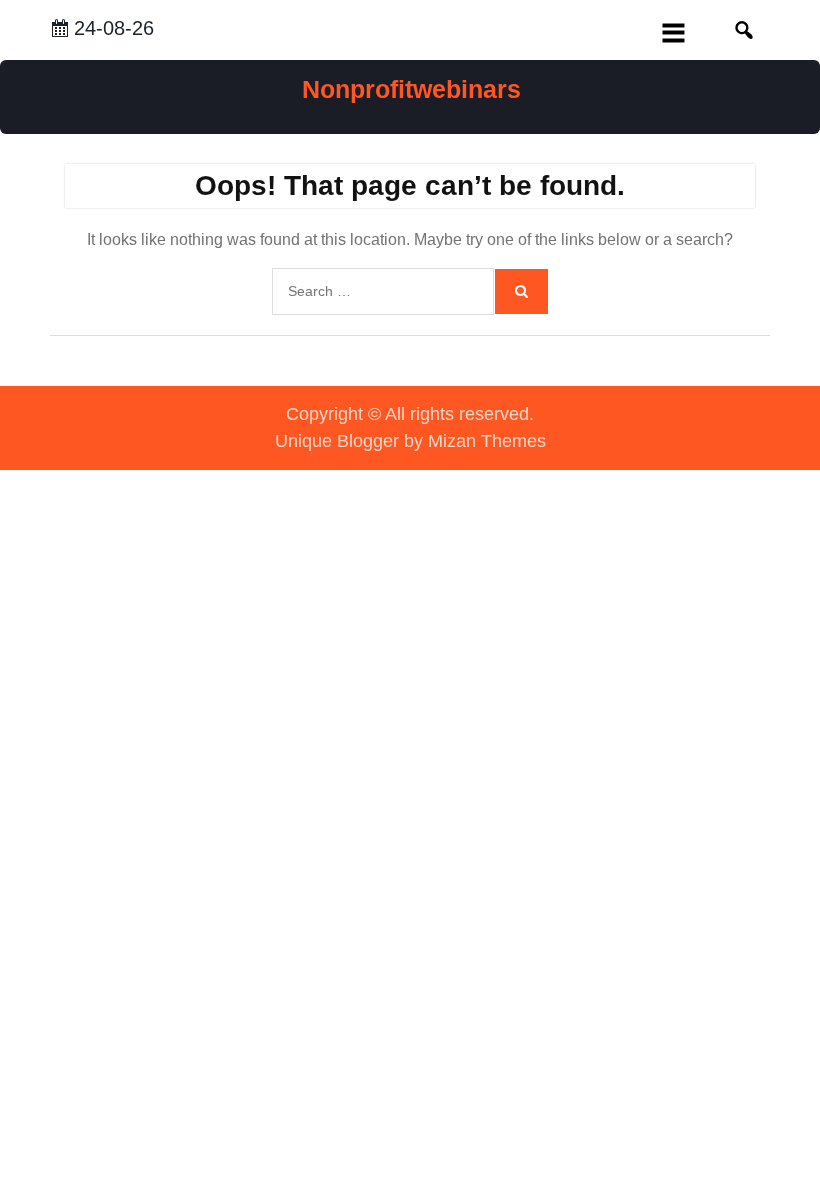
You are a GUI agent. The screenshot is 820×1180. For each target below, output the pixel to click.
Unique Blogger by (410, 441)
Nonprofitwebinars (411, 89)
